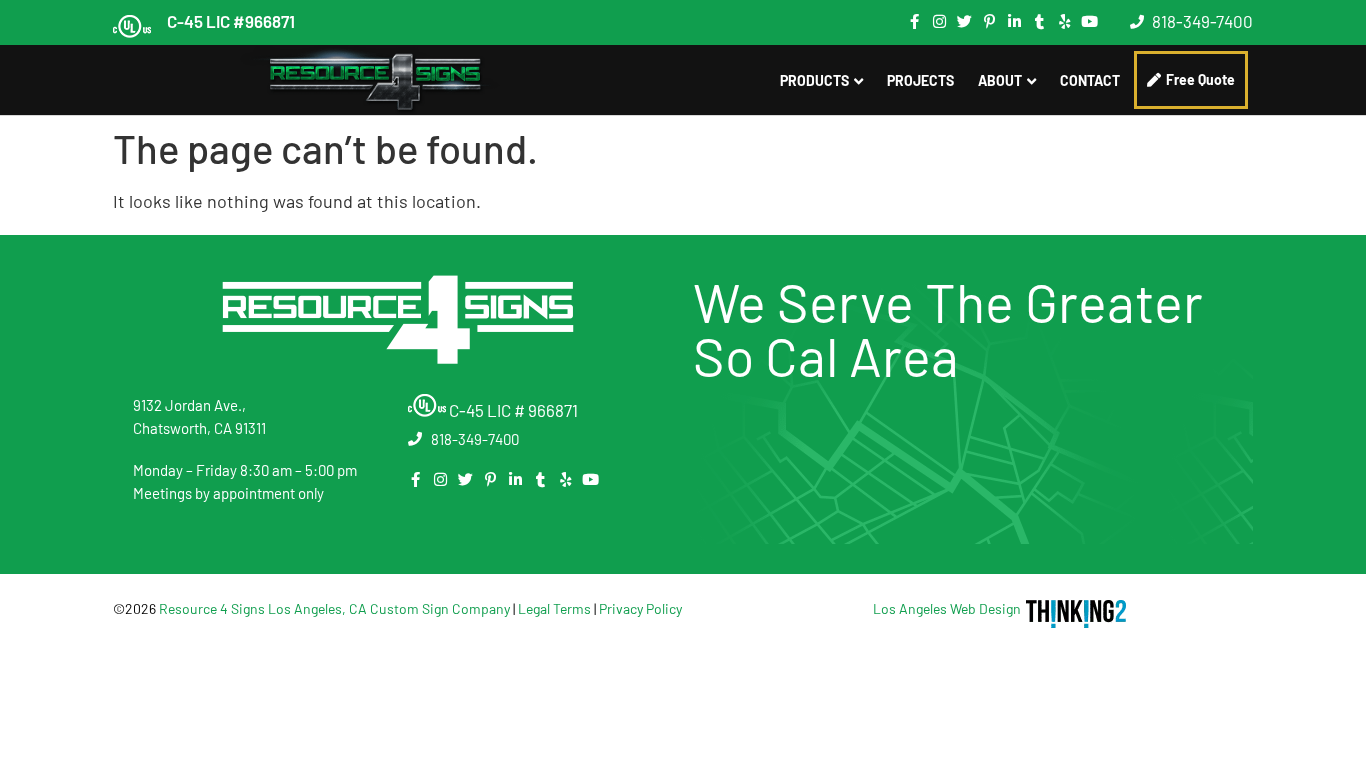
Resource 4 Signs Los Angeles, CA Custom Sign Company (334, 608)
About (1000, 80)
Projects (920, 80)
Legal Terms (554, 608)
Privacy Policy (640, 608)
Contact (1090, 80)
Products (814, 80)
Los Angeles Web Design (947, 608)
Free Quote (1200, 79)
